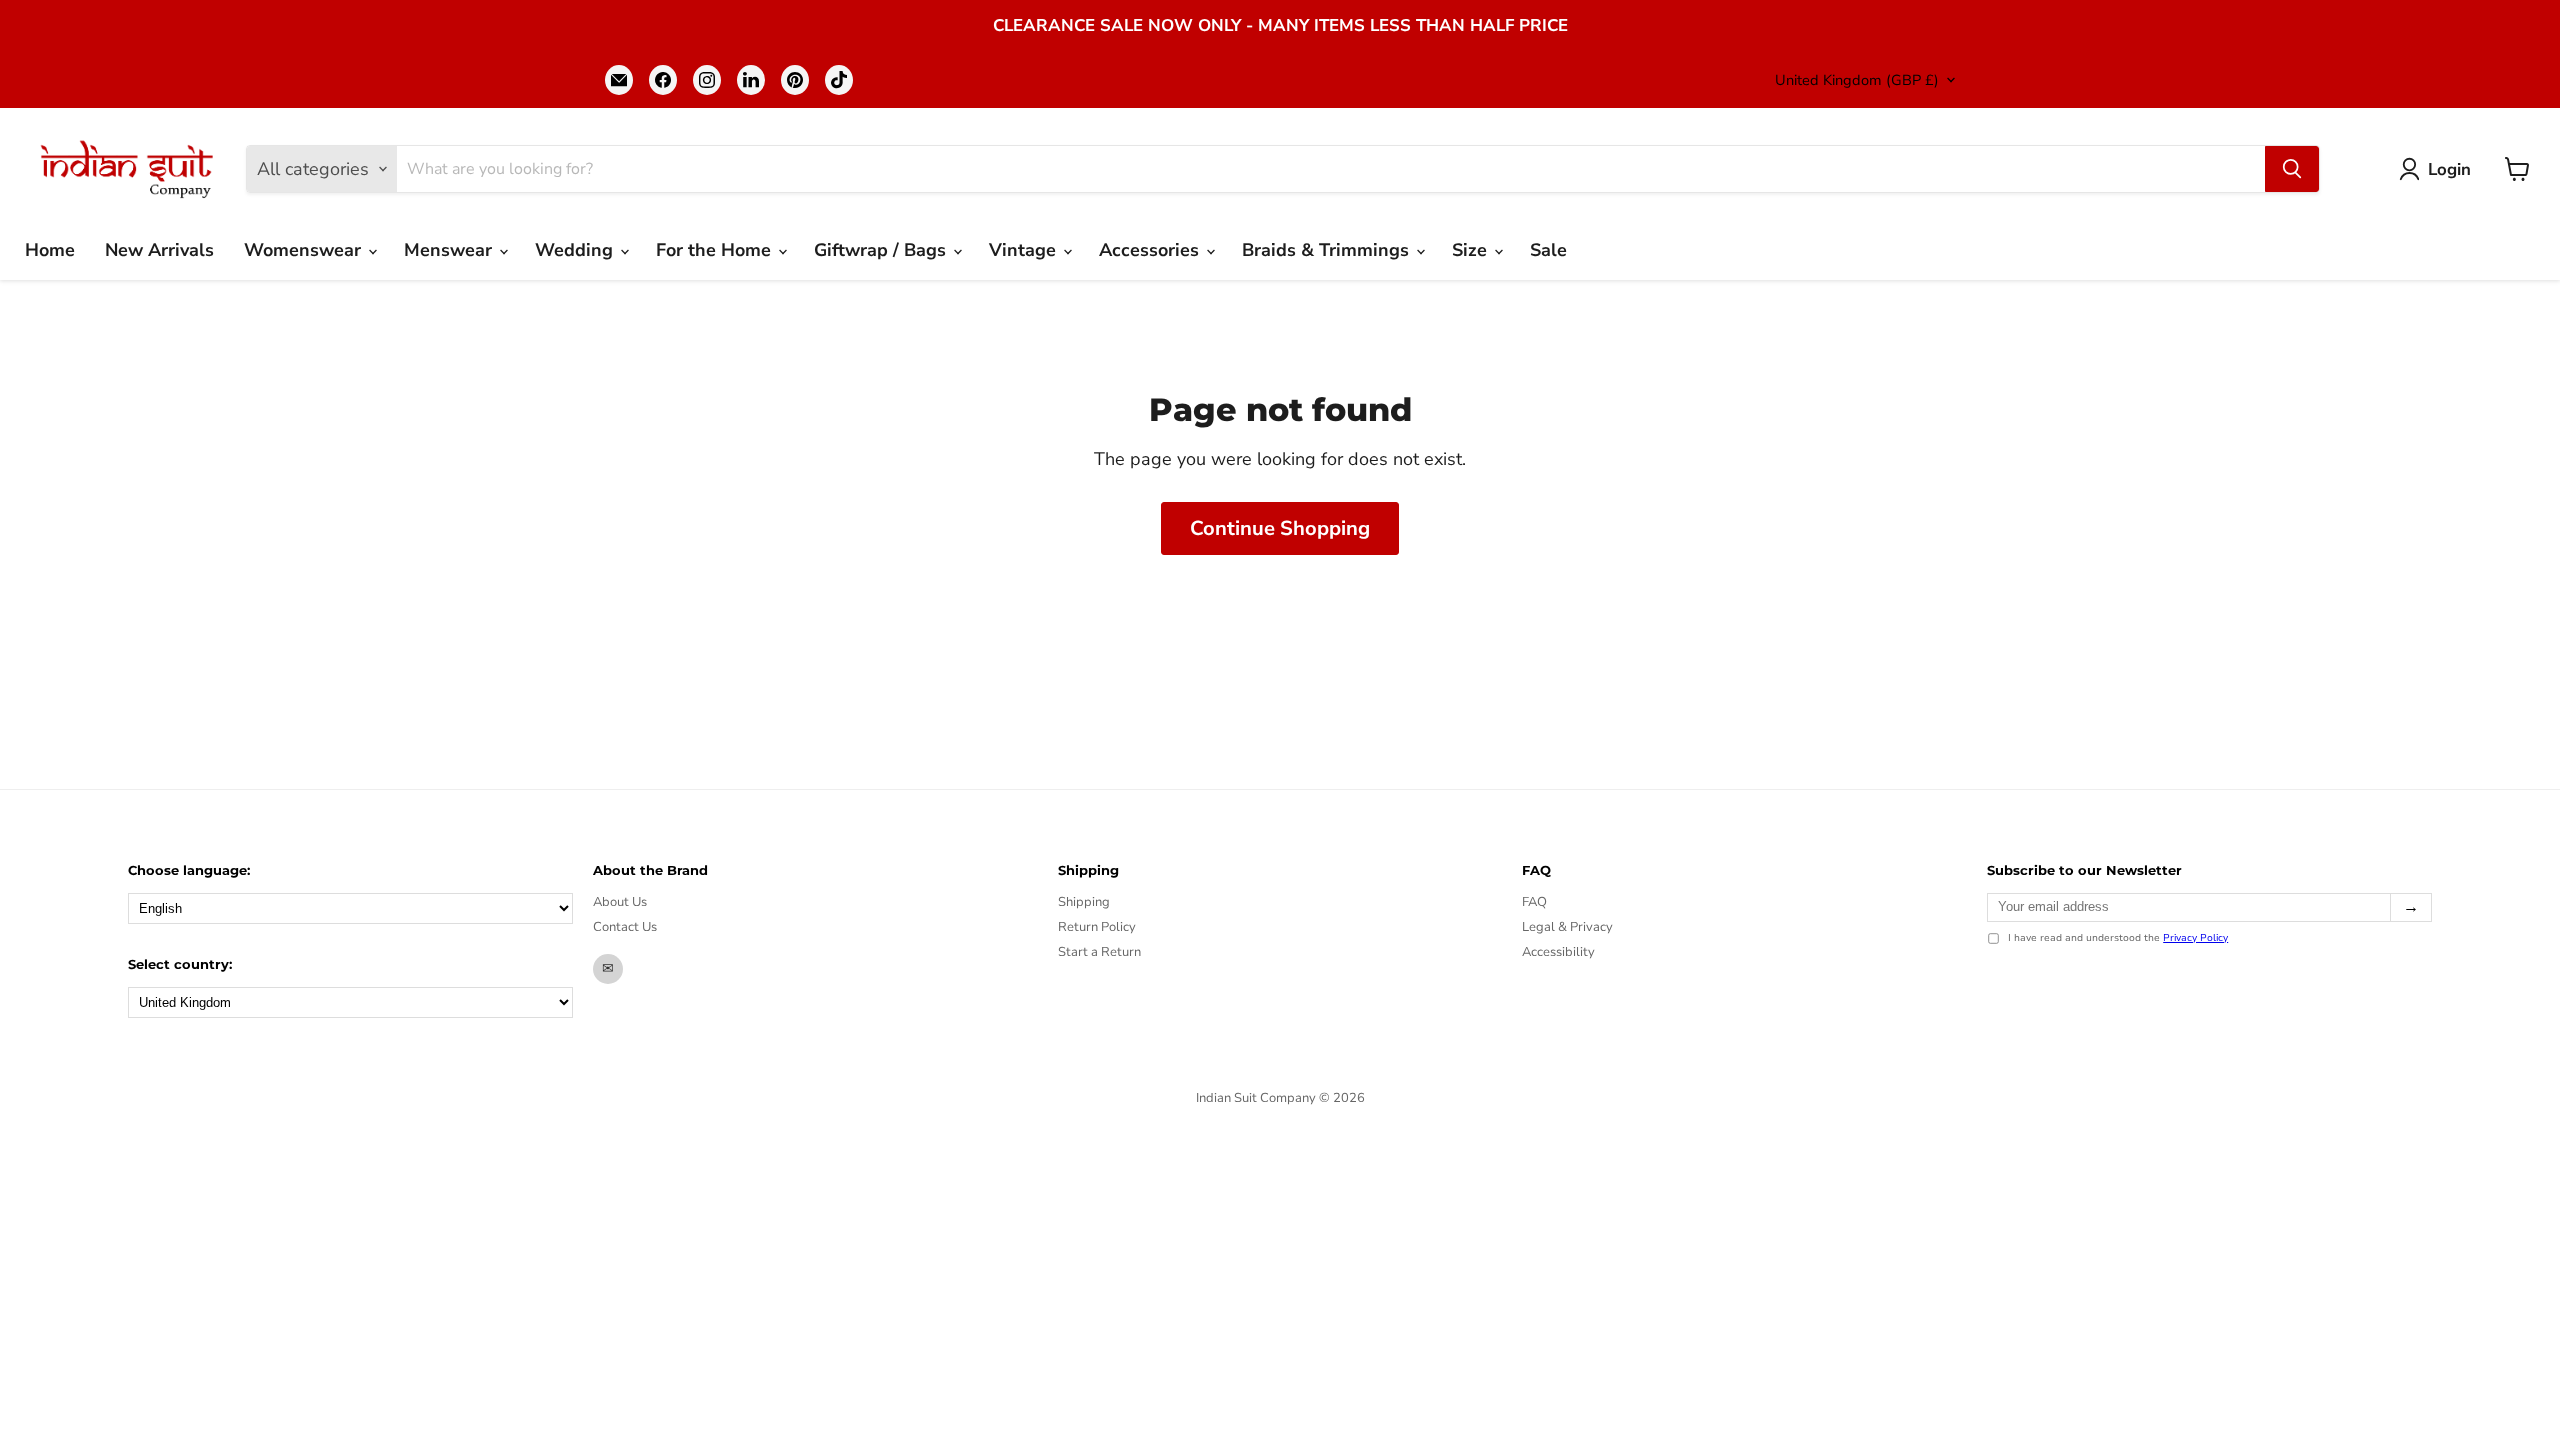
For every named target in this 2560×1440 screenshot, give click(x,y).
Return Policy (1097, 927)
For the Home (716, 250)
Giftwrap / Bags (882, 250)
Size (1472, 250)
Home (50, 250)
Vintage (1025, 250)
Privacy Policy (2195, 938)
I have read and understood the (2118, 939)
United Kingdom (1857, 80)
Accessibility (1558, 952)
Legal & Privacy (1567, 927)
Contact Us (625, 927)
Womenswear (305, 250)
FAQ (1534, 902)
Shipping (1084, 902)
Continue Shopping (1280, 528)
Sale (1548, 250)
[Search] (2292, 169)
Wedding (576, 250)
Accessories (1151, 250)
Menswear (450, 250)
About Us (620, 902)
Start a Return (1099, 952)
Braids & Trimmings (1328, 250)
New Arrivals (159, 250)
